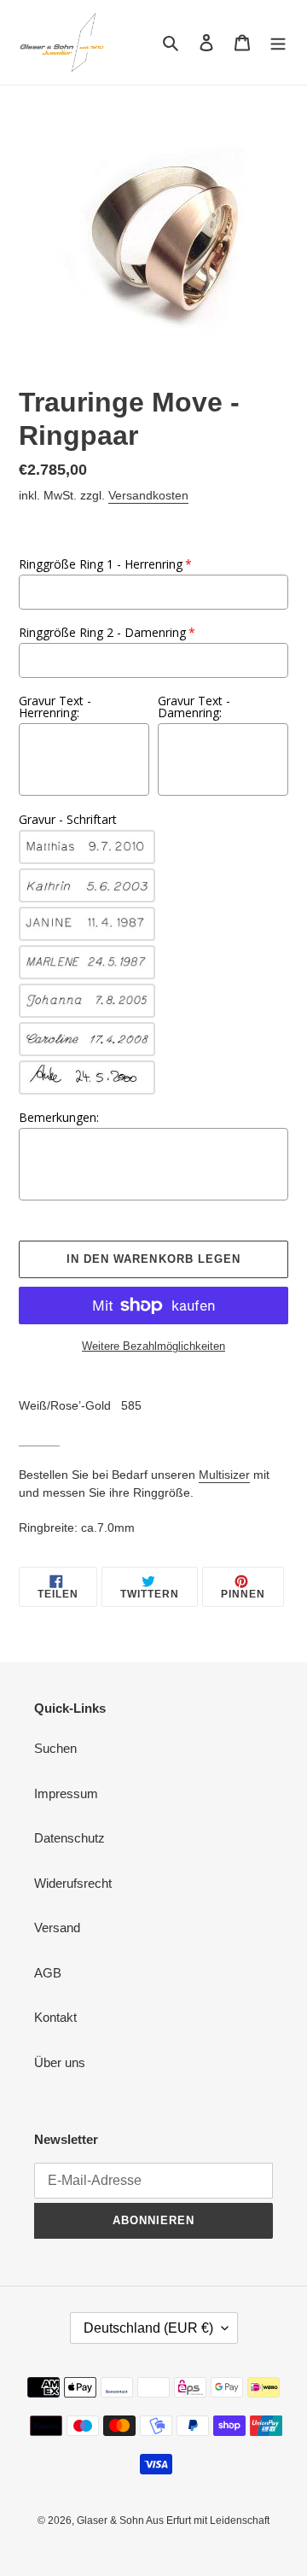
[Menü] (278, 42)
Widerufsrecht (73, 1883)
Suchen (55, 1748)
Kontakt (55, 2017)
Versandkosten (148, 495)
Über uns (60, 2062)
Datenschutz (70, 1838)
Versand (57, 1928)
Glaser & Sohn (111, 2521)
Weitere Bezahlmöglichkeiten (153, 1346)
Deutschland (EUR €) (148, 2328)
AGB (48, 1973)
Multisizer (224, 1475)
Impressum (66, 1793)
